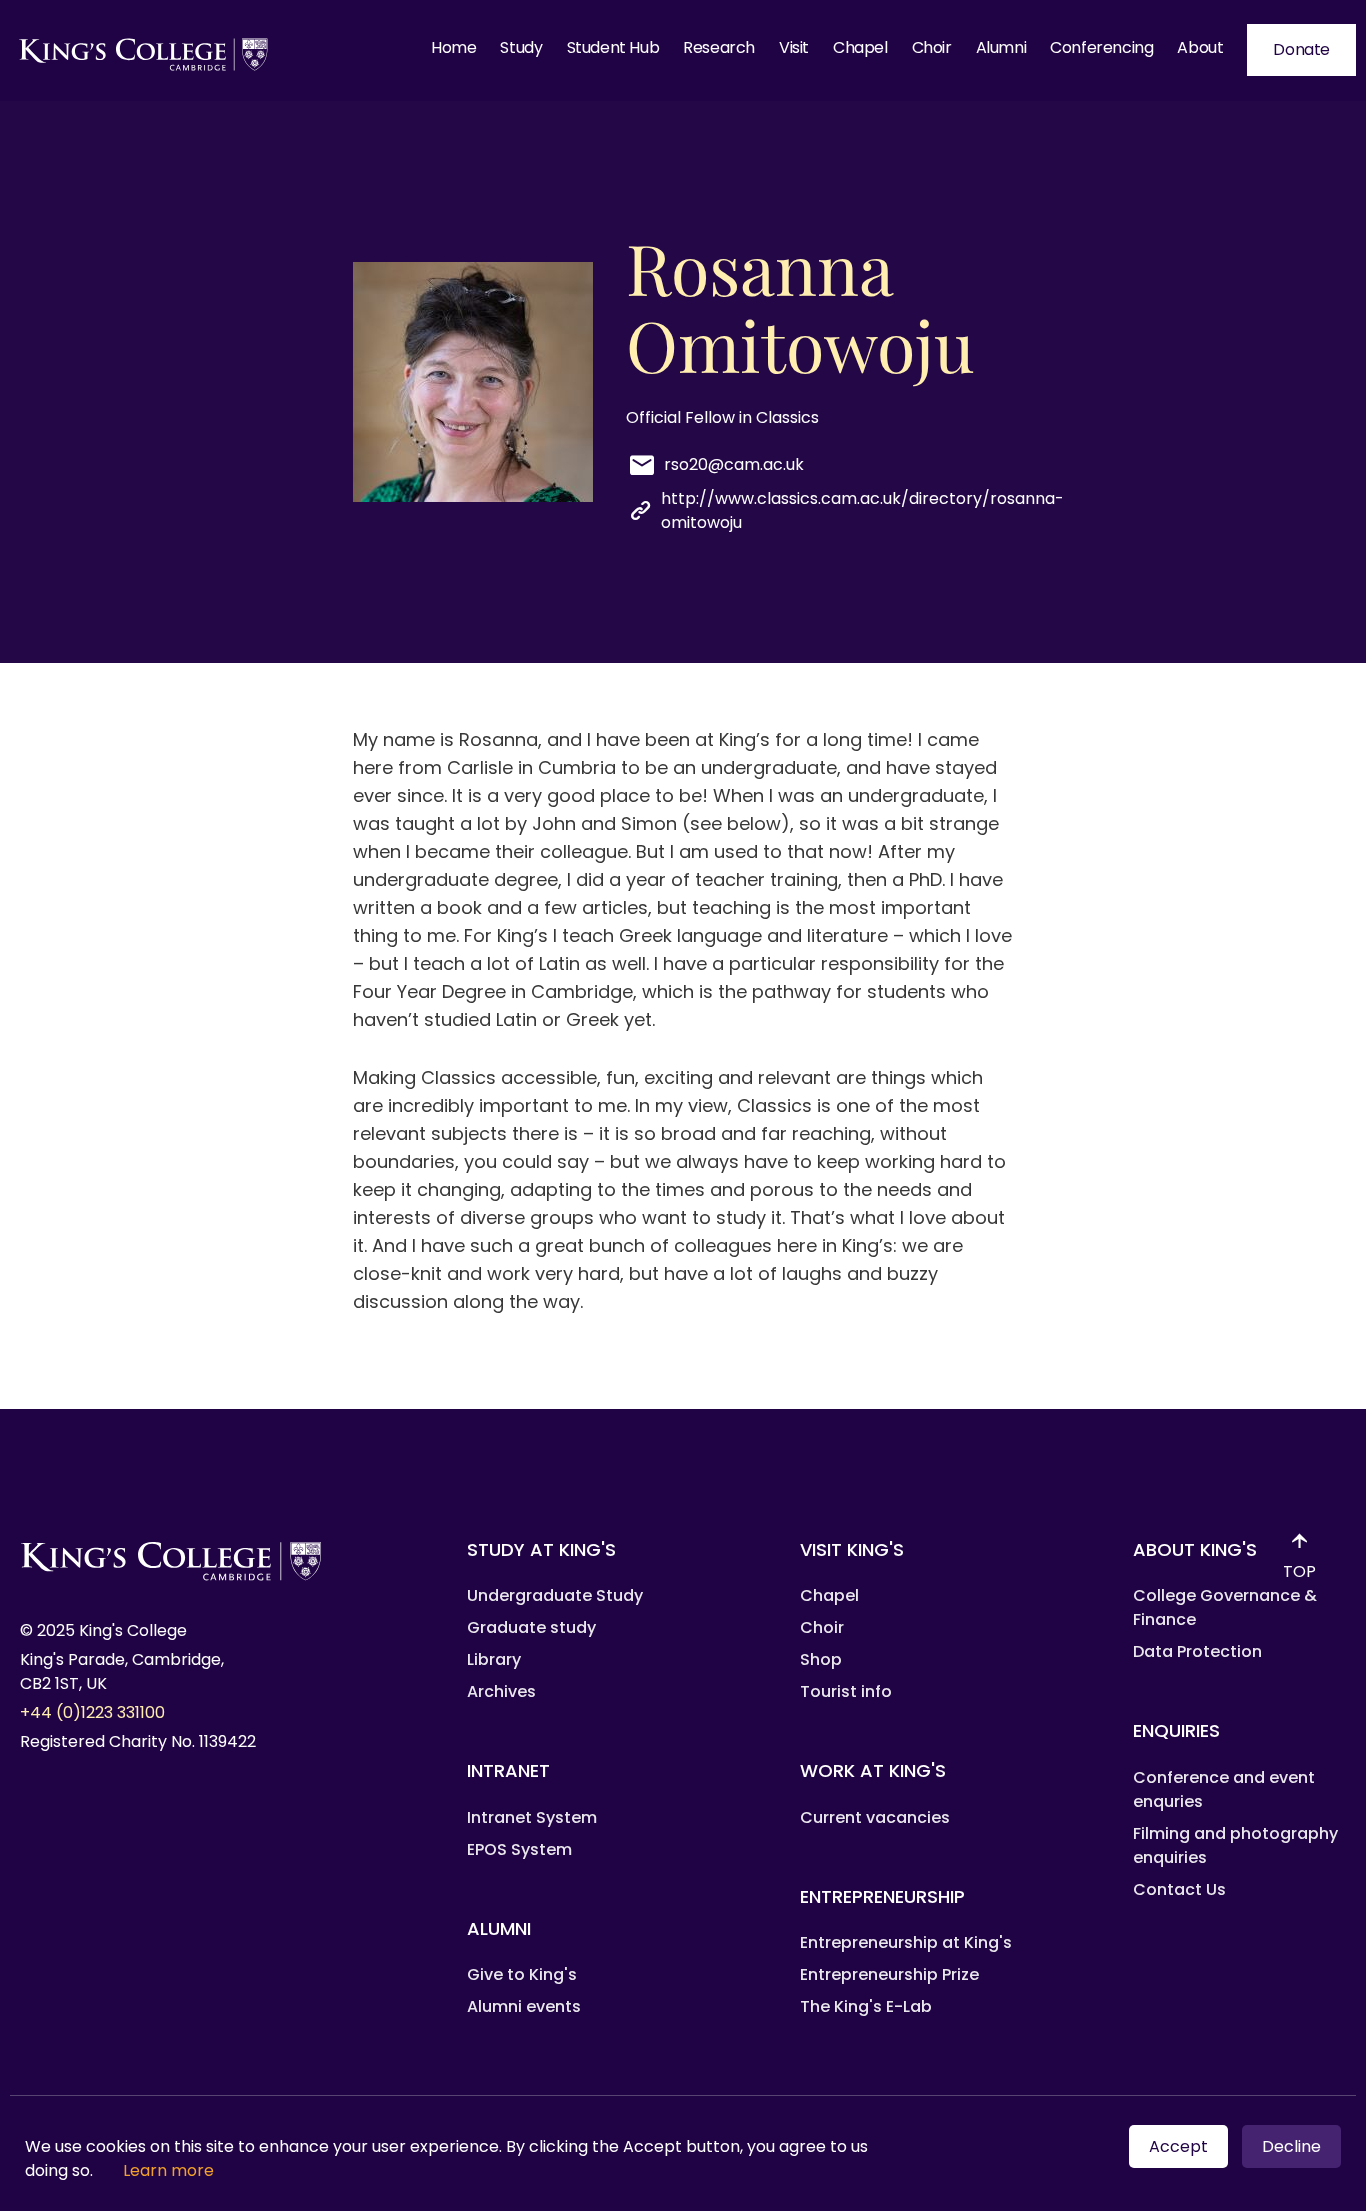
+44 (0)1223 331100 (92, 1712)
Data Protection (1197, 1651)
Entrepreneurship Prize (889, 1974)
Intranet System (532, 1817)
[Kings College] (144, 50)
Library (494, 1659)
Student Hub (613, 47)
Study (521, 47)
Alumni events (524, 2006)
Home (453, 47)
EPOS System (519, 1849)
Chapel (860, 47)
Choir (932, 47)
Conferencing (1101, 47)
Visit (794, 47)
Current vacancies (875, 1817)
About (1200, 47)
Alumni (1001, 47)
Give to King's (522, 1974)
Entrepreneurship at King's (906, 1942)
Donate (1301, 49)
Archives (501, 1691)
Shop (821, 1659)
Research (719, 47)
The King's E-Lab (866, 2006)
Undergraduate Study (555, 1595)
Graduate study (531, 1627)
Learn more (168, 2170)
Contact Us (1179, 1889)
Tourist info (846, 1691)
